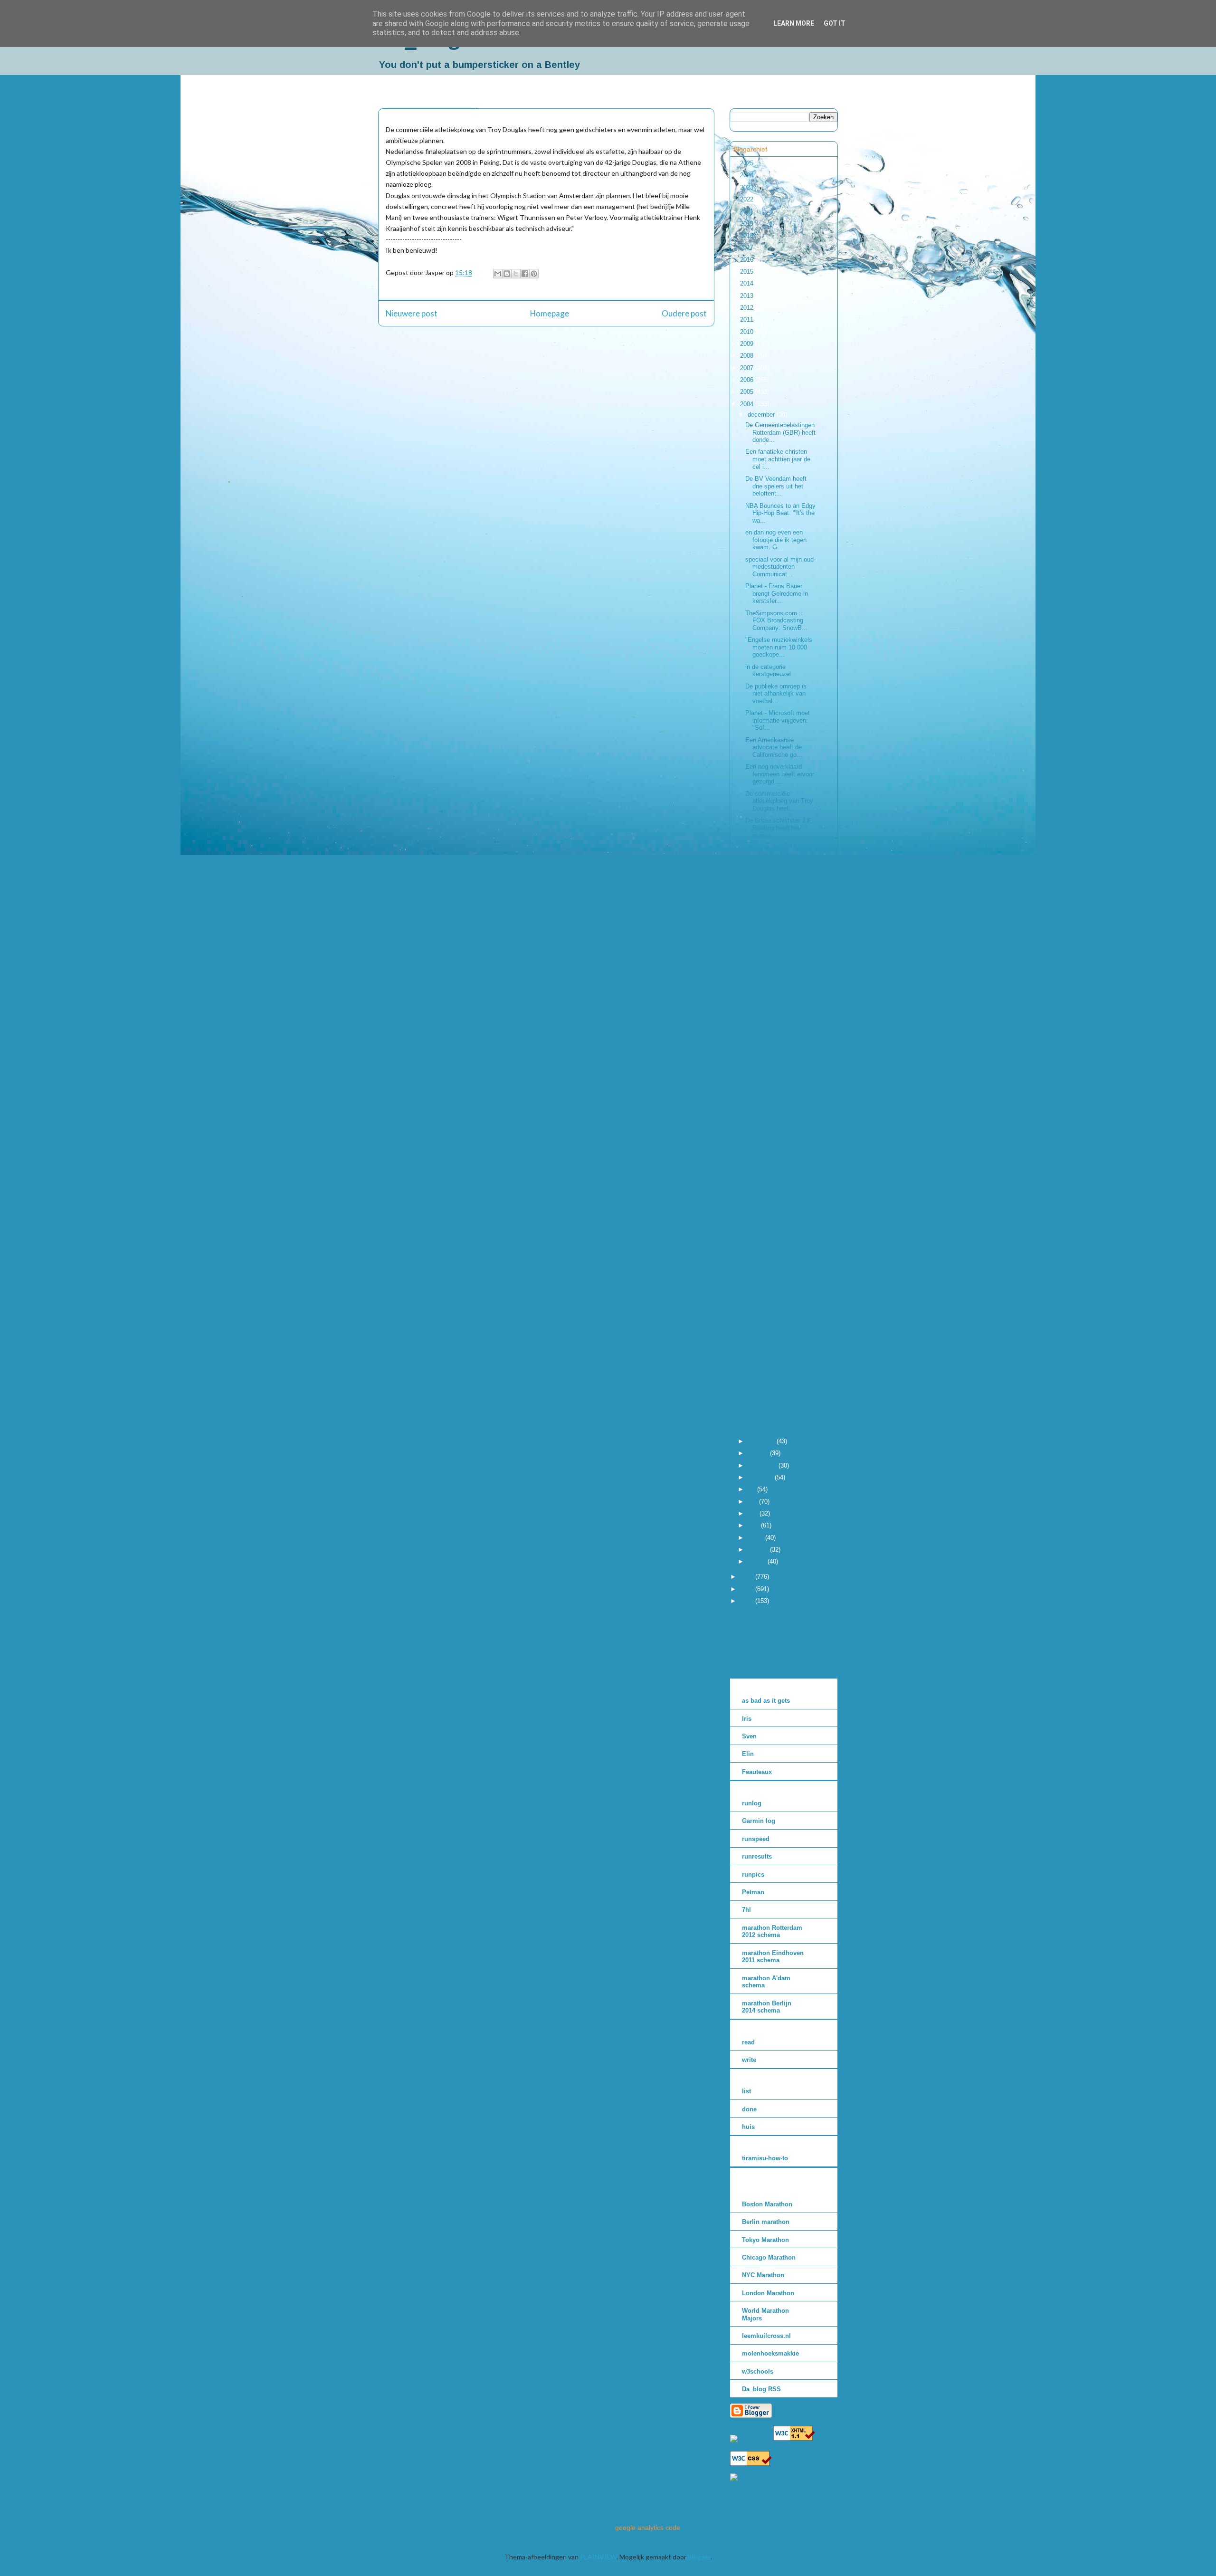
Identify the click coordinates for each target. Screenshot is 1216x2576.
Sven (749, 1736)
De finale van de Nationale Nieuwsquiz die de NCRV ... (778, 855)
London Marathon (768, 2293)
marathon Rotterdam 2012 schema (772, 1932)
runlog (752, 1803)
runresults (757, 1856)
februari (759, 1550)
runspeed (756, 1839)
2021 (748, 211)
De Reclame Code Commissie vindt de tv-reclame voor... (776, 1258)
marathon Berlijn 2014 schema (767, 2007)
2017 (748, 247)
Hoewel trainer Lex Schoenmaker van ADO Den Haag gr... (776, 1123)
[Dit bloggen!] (507, 274)
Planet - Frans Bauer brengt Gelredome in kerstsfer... (777, 593)
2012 (748, 308)
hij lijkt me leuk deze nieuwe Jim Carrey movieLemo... (774, 881)
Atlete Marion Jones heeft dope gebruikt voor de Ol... (775, 1365)
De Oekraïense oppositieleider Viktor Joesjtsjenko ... (778, 1231)
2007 (748, 368)
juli (752, 1489)
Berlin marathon (766, 2222)
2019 (748, 224)
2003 (748, 1577)
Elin (748, 1754)
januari (758, 1561)
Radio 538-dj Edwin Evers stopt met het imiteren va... (776, 1419)
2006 (748, 380)
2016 (748, 260)
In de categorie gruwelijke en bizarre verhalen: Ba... (780, 908)
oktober (759, 1453)
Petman (753, 1892)
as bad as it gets (766, 1701)
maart (756, 1538)
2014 (748, 283)
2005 (748, 392)
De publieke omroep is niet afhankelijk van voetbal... (776, 694)
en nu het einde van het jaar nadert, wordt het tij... (778, 1338)
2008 (748, 356)
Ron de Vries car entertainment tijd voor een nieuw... (779, 1204)
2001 (748, 1601)
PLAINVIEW (598, 2557)
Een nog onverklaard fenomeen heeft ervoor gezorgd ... (780, 774)
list (746, 2091)
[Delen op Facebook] (525, 274)
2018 (748, 235)
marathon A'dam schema (766, 1982)
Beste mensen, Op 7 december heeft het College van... (775, 1150)
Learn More (794, 23)
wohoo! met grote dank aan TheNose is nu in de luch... (778, 1043)
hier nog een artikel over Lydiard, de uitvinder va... (778, 989)
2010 (748, 332)
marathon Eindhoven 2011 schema (773, 1957)
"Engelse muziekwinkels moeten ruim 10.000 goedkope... (779, 647)
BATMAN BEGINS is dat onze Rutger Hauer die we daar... (779, 1311)
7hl (746, 1910)
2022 (748, 199)
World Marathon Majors (765, 2314)
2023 (748, 187)
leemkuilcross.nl (766, 2336)
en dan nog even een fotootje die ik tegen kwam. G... (776, 540)
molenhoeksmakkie (770, 2353)
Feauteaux (757, 1772)
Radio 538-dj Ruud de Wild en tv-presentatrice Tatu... (776, 1392)
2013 (748, 296)
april (754, 1525)
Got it (835, 23)
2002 (748, 1589)
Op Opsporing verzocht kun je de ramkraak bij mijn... (779, 935)
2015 (748, 272)
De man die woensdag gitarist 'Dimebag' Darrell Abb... (776, 1069)
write (749, 2060)
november (762, 1441)
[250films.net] (751, 2438)
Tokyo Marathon (765, 2240)
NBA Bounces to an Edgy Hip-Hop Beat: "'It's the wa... (780, 513)
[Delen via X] (516, 274)
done (749, 2109)
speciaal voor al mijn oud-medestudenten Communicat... (780, 567)
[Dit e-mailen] (498, 274)
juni (753, 1502)
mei (754, 1513)
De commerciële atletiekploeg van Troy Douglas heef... (779, 801)
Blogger (699, 2557)
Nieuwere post (412, 313)
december (762, 415)
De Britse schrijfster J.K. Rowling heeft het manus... (779, 828)
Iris (747, 1719)
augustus (761, 1477)
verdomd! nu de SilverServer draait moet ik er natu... (774, 962)
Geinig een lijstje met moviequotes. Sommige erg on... (774, 1177)
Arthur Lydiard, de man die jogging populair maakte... (777, 1016)
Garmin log (759, 1821)
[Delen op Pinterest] (534, 274)
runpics (753, 1875)
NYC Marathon (763, 2275)
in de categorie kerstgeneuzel (768, 671)
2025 (748, 163)
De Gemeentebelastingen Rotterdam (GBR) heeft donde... (780, 432)
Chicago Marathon (769, 2257)
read (748, 2042)
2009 (748, 344)
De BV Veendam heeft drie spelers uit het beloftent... (776, 486)
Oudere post (684, 313)
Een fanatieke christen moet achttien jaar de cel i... (778, 459)
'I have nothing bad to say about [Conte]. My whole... (779, 1284)
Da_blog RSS (761, 2389)
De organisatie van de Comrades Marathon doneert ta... (777, 1097)
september (763, 1465)
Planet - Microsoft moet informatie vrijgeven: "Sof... (778, 720)
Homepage (550, 313)
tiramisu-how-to (765, 2158)
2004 (748, 404)
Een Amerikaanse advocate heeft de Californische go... (774, 747)
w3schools (758, 2371)
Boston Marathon (767, 2204)
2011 (748, 320)
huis (748, 2127)
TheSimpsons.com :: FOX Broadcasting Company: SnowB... (776, 620)
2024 (748, 175)
